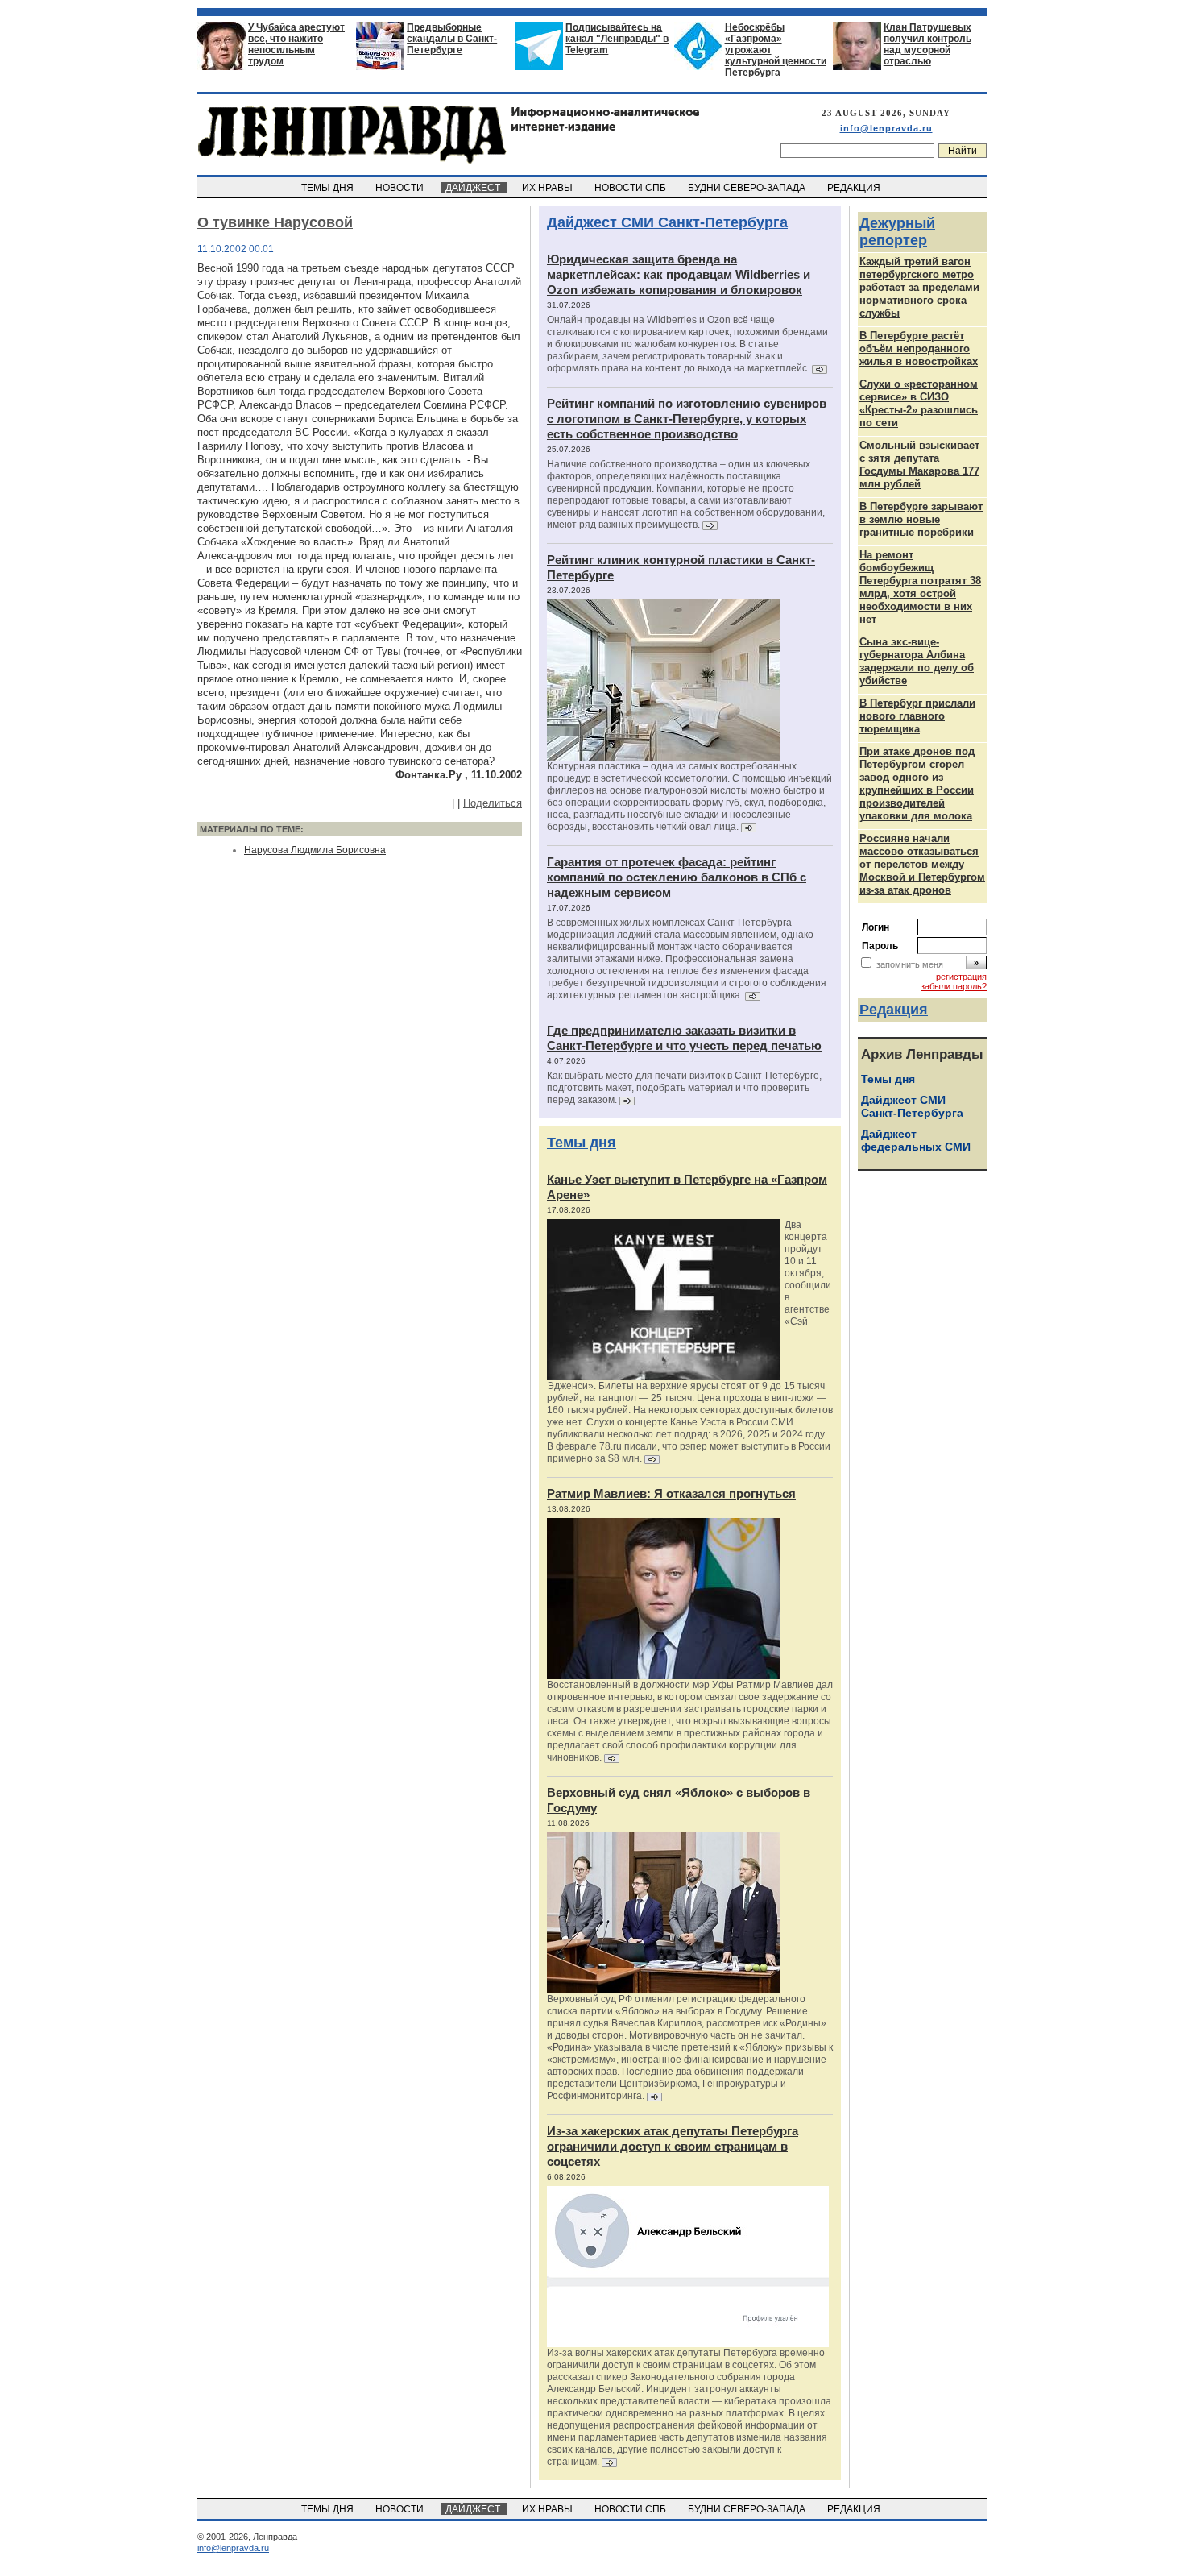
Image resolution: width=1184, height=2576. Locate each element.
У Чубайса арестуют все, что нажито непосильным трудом (296, 44)
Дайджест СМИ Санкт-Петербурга (667, 222)
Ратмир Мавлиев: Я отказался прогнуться (671, 1493)
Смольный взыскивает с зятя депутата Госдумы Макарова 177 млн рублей (919, 465)
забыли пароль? (954, 986)
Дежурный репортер (897, 232)
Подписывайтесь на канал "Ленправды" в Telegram (617, 39)
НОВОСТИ (401, 188)
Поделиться (493, 803)
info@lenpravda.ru (886, 128)
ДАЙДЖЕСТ (474, 188)
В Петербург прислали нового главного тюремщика (917, 716)
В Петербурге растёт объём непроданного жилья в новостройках (919, 348)
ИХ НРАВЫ (549, 188)
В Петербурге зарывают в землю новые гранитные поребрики (921, 519)
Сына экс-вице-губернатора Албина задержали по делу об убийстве (917, 661)
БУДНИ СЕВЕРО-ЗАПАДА (748, 188)
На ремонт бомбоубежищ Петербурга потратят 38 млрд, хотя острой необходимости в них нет (920, 587)
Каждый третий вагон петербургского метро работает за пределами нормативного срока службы (919, 287)
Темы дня (582, 1143)
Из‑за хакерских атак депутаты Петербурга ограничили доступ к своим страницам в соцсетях (673, 2146)
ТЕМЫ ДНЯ (329, 188)
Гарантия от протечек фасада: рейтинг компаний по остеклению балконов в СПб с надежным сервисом (677, 877)
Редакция (894, 1010)
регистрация (961, 977)
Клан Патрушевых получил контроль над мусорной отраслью (927, 44)
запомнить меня (910, 964)
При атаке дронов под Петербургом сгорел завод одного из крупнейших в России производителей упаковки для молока (917, 784)
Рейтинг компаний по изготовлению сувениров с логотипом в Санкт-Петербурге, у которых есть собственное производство (687, 419)
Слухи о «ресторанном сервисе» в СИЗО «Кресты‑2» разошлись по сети (919, 403)
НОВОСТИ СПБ (631, 188)
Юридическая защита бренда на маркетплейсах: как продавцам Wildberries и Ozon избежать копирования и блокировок (679, 274)
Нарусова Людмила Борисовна (315, 850)
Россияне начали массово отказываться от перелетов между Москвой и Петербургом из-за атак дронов (922, 864)
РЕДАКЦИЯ (855, 188)
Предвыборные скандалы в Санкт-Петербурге (452, 39)
